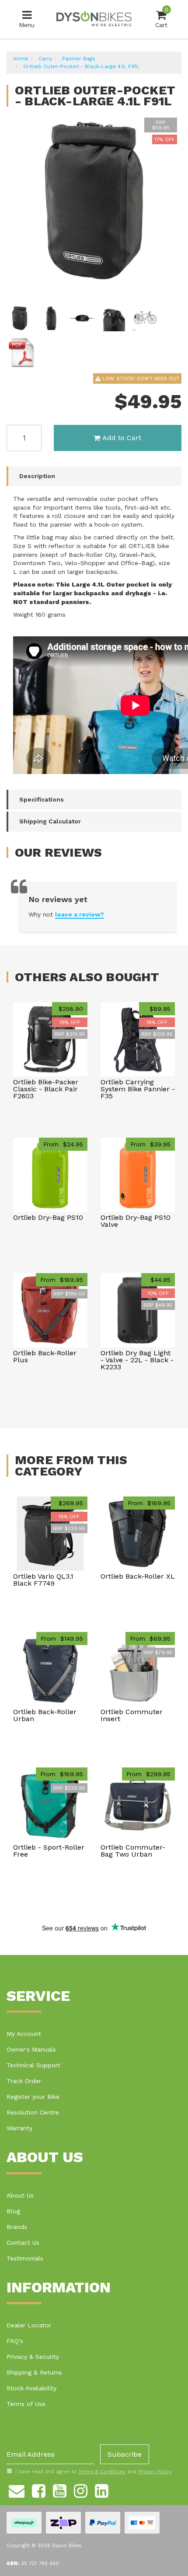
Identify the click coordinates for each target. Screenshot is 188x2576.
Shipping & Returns (34, 2372)
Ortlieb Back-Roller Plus (45, 1356)
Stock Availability (31, 2388)
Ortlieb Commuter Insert (132, 1715)
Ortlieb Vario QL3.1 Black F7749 (43, 1580)
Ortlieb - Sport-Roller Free (49, 1851)
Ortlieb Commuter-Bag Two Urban (133, 1851)
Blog (13, 2211)
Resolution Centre (33, 2112)
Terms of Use (26, 2404)
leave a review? (80, 914)
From (63, 1144)
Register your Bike (33, 2097)
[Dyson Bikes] (94, 19)
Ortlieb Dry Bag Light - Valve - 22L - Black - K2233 (137, 1360)
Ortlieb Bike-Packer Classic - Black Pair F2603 (46, 1089)
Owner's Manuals (31, 2049)
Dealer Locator (29, 2325)
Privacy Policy (155, 2472)
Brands (17, 2227)
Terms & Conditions (102, 2472)
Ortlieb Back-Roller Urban (45, 1715)
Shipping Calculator (50, 821)
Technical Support (33, 2065)
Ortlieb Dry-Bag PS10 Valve (136, 1221)
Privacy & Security (33, 2357)
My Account (24, 2034)
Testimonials (25, 2258)
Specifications (42, 799)
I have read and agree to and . (94, 2472)
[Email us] (17, 2489)
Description (37, 476)
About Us (20, 2195)
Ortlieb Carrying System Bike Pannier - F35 (138, 1089)
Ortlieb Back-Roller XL (138, 1576)
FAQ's (15, 2341)
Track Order (24, 2081)
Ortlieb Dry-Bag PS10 (48, 1217)
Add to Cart (122, 438)
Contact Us (23, 2243)
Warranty (19, 2128)
